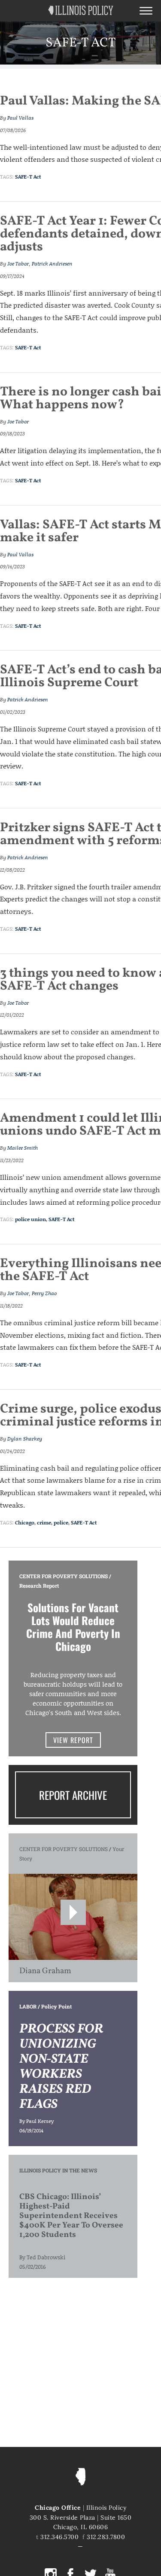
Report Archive (73, 1795)
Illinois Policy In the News (58, 2170)
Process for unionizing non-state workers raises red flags (61, 2067)
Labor (28, 2006)
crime (44, 1522)
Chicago (25, 1522)
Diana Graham (45, 1971)
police (61, 1522)
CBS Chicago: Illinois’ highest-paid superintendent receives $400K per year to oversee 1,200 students (71, 2216)
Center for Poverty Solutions (64, 1576)
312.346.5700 (59, 2537)
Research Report (39, 1586)
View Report (73, 1740)
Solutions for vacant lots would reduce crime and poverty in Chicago (73, 1627)
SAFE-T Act (28, 177)
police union (30, 1219)
